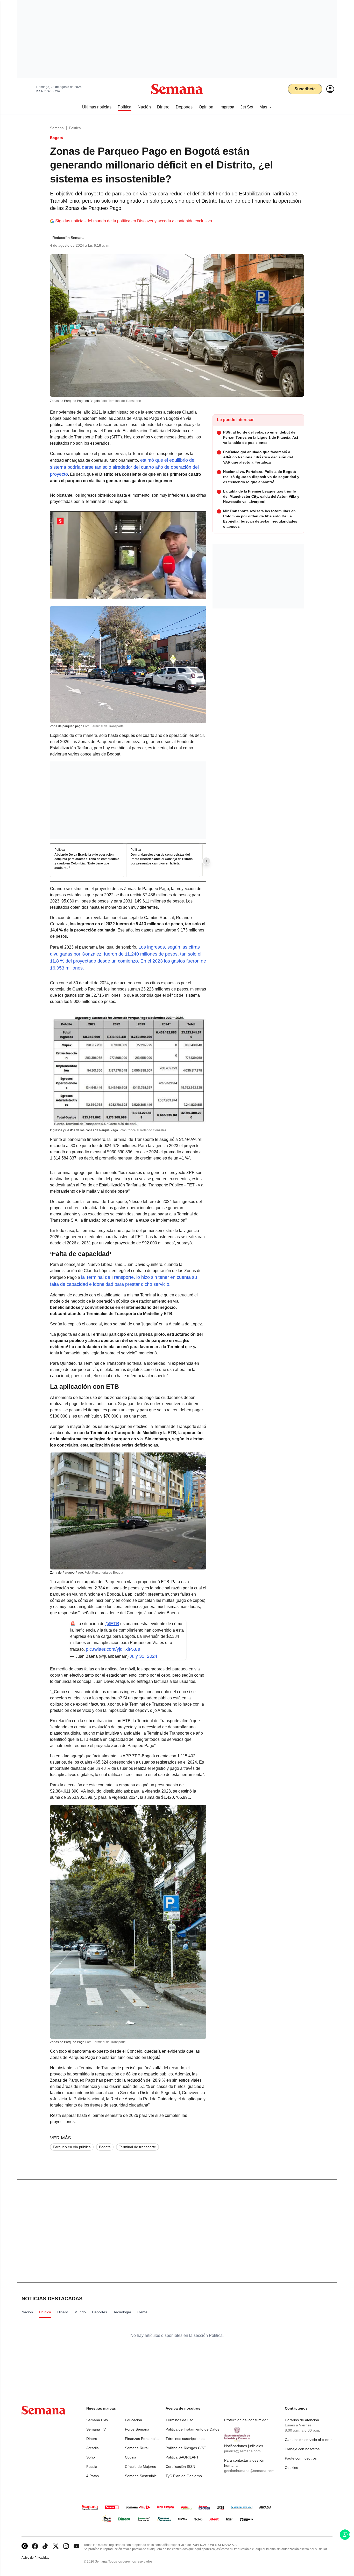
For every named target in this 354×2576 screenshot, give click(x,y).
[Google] (25, 2546)
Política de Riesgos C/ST (186, 2448)
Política (75, 128)
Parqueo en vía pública (72, 2147)
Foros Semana (137, 2429)
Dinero (92, 2439)
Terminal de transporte (137, 2147)
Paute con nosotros (301, 2458)
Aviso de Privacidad (41, 2558)
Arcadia (93, 2448)
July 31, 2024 (143, 1656)
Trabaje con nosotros (302, 2449)
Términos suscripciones (185, 2439)
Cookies (291, 2468)
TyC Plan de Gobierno (184, 2476)
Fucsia (92, 2467)
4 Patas (93, 2476)
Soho (91, 2457)
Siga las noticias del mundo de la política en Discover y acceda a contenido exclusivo (134, 221)
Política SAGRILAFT (182, 2457)
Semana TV (96, 2429)
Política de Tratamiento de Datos (192, 2429)
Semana (57, 128)
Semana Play (97, 2420)
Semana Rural (137, 2448)
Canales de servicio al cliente (309, 2440)
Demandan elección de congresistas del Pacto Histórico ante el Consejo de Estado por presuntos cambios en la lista (162, 859)
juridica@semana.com (242, 2451)
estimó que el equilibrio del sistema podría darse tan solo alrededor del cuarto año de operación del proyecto (124, 467)
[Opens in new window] (35, 2546)
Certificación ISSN (180, 2467)
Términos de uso (179, 2420)
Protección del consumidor (246, 2420)
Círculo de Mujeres (140, 2467)
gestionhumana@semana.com (249, 2471)
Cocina (131, 2457)
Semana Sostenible (141, 2476)
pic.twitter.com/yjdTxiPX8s (113, 1649)
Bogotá (105, 2147)
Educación (133, 2420)
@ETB (112, 1624)
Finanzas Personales (142, 2439)
